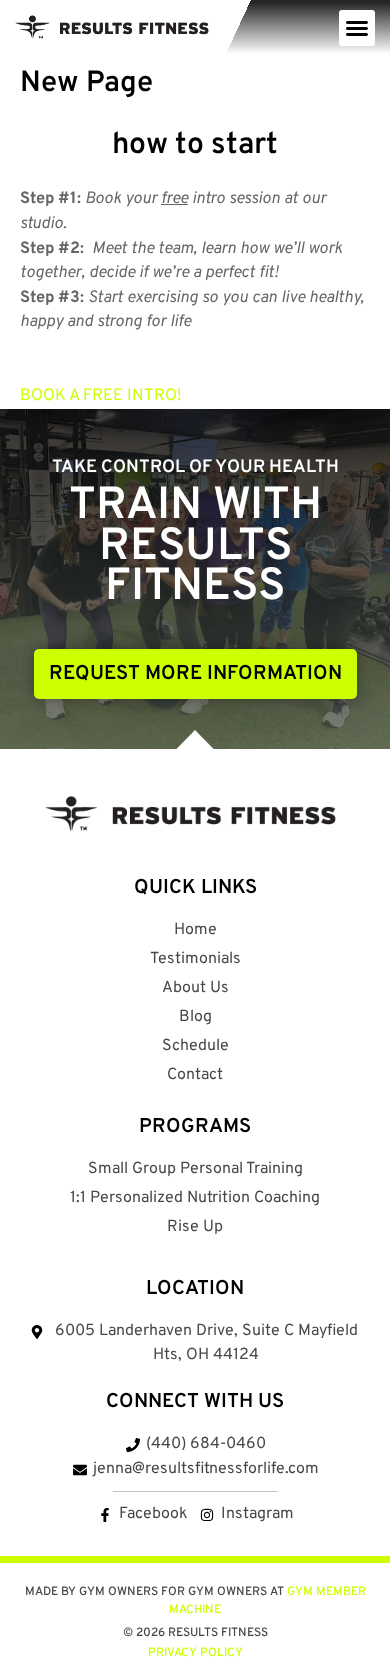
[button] (357, 28)
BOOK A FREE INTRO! (100, 396)
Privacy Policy (195, 1653)
